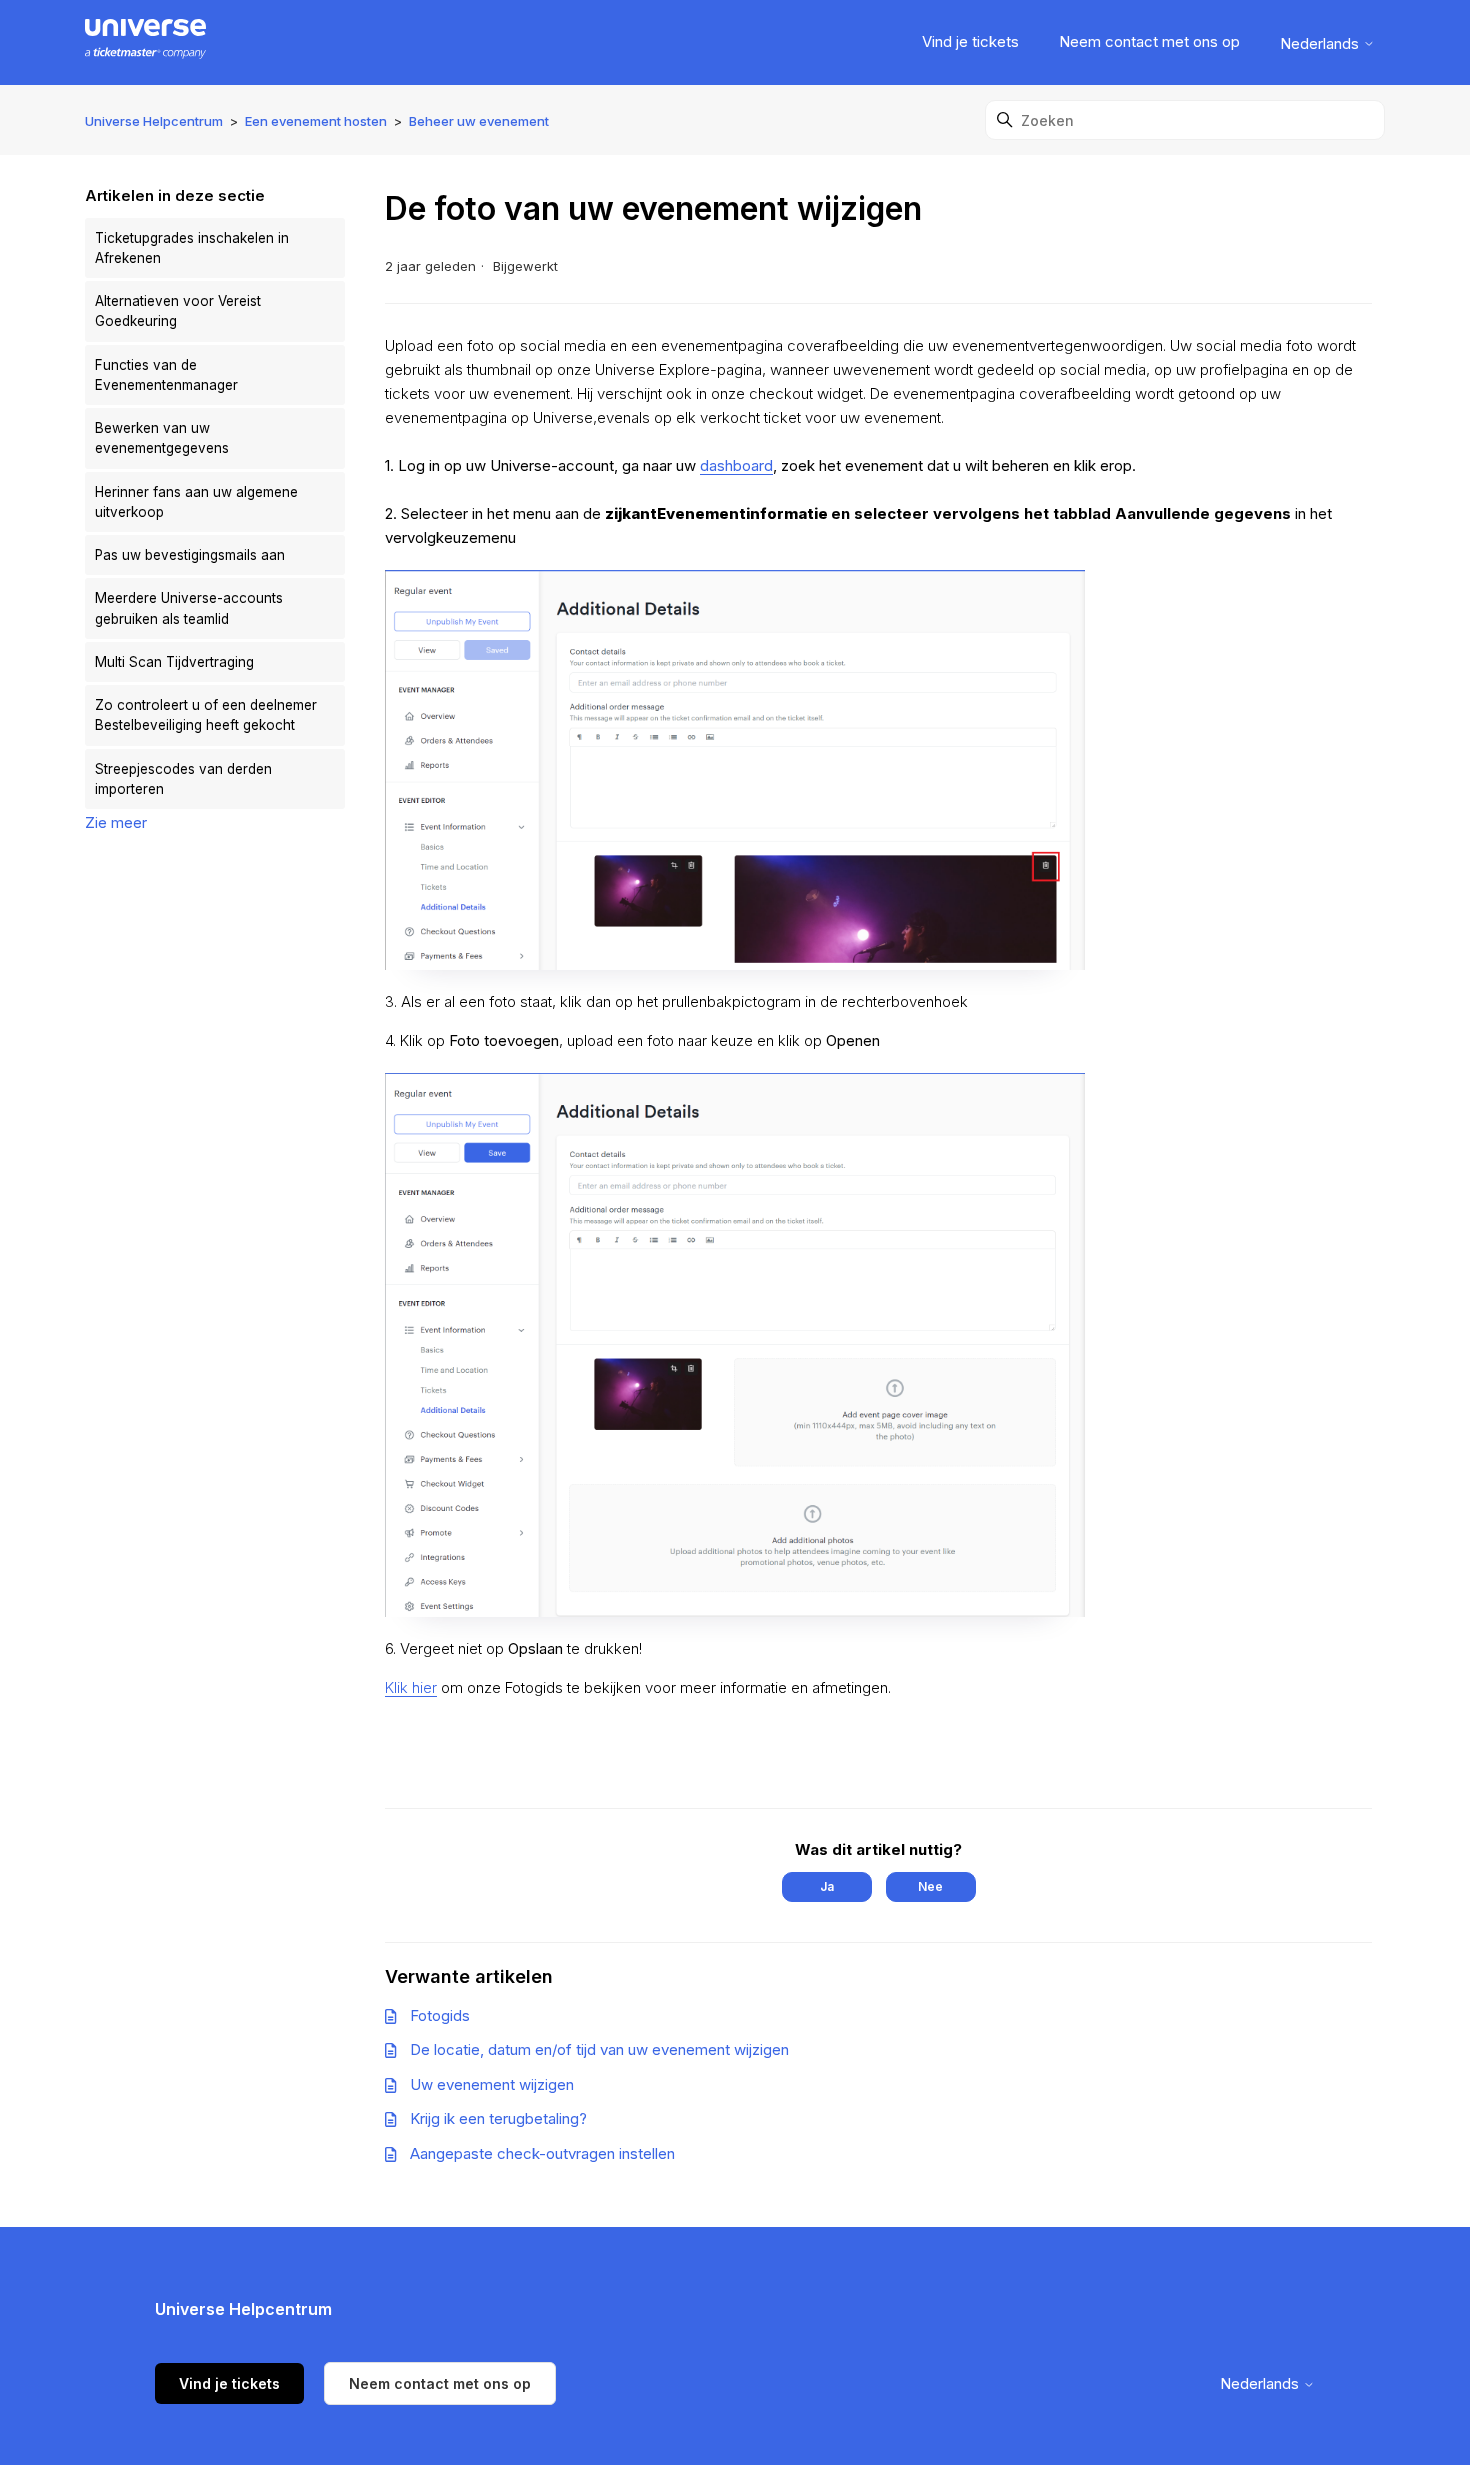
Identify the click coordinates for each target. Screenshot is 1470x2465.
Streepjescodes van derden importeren (183, 779)
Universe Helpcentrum (154, 121)
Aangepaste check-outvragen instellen (542, 2153)
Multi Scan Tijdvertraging (174, 662)
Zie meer (116, 822)
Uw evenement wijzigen (492, 2084)
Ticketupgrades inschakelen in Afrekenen (192, 248)
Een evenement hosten (316, 121)
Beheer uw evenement (479, 121)
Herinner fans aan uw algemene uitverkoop (196, 502)
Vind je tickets (970, 41)
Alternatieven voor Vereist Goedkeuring (178, 311)
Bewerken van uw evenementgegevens (162, 438)
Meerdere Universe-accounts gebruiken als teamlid (189, 608)
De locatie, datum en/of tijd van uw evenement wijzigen (599, 2049)
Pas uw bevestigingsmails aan (190, 555)
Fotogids (440, 2015)
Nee (930, 1886)
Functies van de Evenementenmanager (166, 375)
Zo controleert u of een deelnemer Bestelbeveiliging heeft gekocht (206, 715)
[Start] (145, 42)
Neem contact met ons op (1149, 41)
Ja (827, 1886)
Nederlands (1321, 43)
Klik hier (411, 1687)
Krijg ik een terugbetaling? (498, 2118)
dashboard (736, 465)
